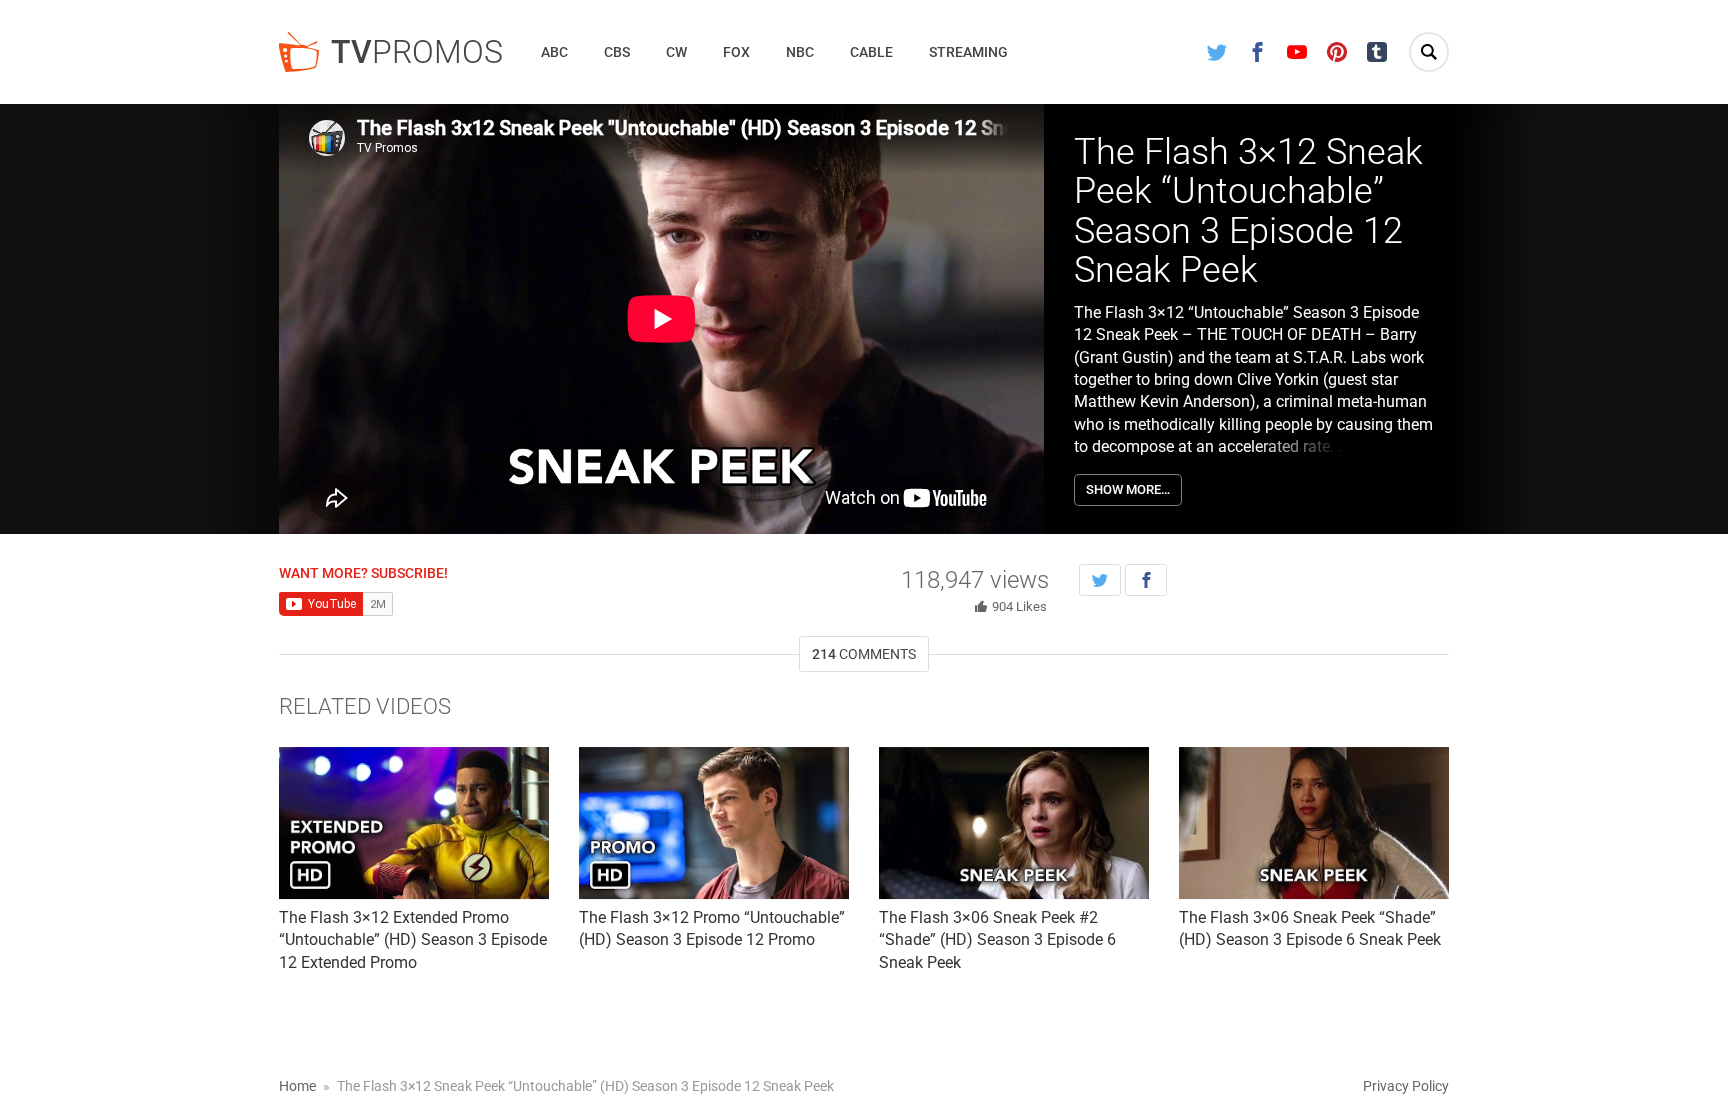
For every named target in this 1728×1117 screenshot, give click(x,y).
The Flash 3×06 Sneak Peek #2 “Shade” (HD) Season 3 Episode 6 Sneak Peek (997, 940)
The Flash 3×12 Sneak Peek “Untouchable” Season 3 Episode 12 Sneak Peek (1248, 211)
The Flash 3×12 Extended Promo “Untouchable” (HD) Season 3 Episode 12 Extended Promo (413, 940)
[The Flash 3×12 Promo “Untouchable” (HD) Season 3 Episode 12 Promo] (714, 823)
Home (297, 1086)
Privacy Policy (1406, 1086)
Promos (417, 52)
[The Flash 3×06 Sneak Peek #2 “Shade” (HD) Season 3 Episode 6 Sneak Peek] (1014, 823)
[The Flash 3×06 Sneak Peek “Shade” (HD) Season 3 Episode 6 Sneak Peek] (1314, 823)
